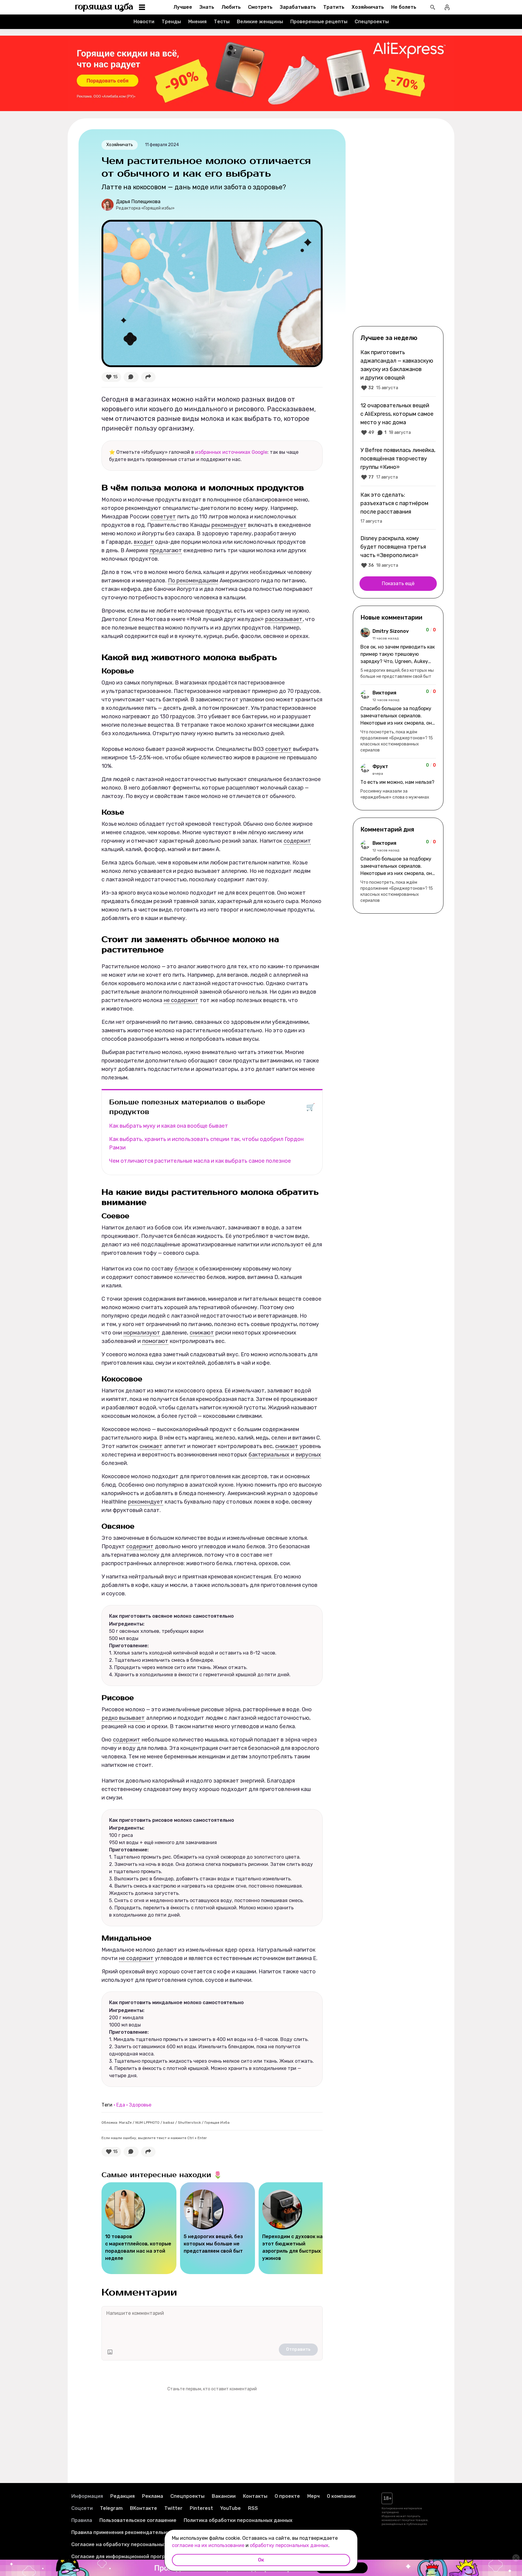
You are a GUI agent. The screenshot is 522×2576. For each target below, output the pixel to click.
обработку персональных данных (289, 2545)
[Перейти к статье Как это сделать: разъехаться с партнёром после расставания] (398, 508)
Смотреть (260, 7)
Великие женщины (260, 22)
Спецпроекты (372, 22)
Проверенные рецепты (319, 22)
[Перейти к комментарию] (398, 654)
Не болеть (404, 7)
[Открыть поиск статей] (433, 7)
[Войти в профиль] (447, 7)
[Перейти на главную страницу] (104, 7)
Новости (144, 22)
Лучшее (183, 7)
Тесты (222, 22)
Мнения (197, 22)
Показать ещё (398, 583)
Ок (261, 2560)
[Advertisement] (398, 227)
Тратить (334, 7)
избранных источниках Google (231, 452)
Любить (231, 7)
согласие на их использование (208, 2545)
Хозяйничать (368, 7)
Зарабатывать (298, 7)
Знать (207, 7)
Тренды (171, 22)
